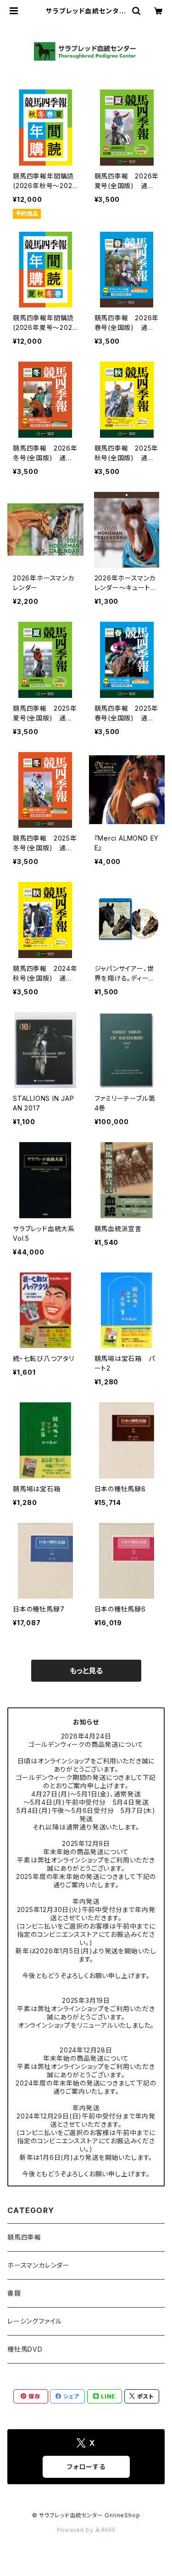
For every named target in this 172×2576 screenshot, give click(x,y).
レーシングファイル (35, 2321)
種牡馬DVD (25, 2349)
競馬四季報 (24, 2237)
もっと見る (86, 1671)
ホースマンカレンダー (39, 2265)
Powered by (76, 2530)
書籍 (14, 2293)
